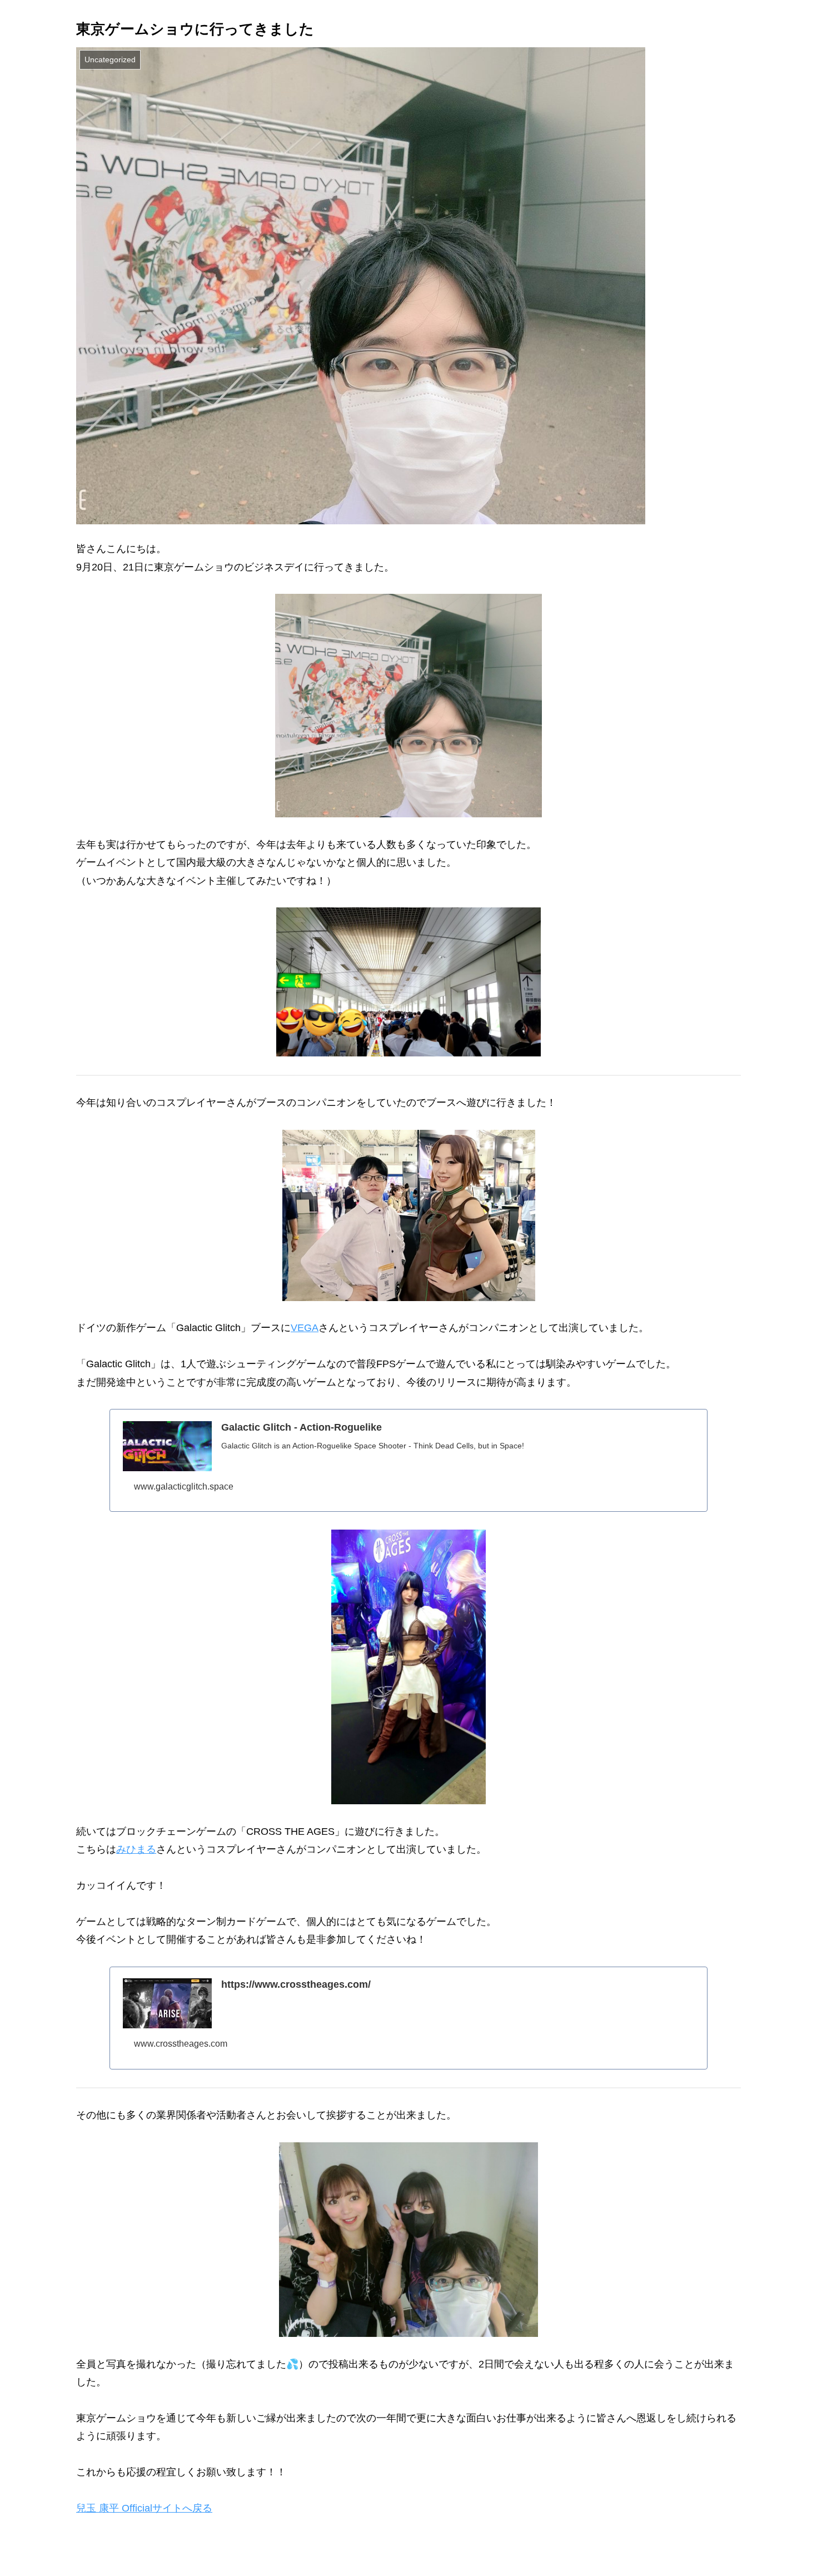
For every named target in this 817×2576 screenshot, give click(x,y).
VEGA (305, 1328)
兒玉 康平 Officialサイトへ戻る (144, 2508)
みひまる (136, 1849)
